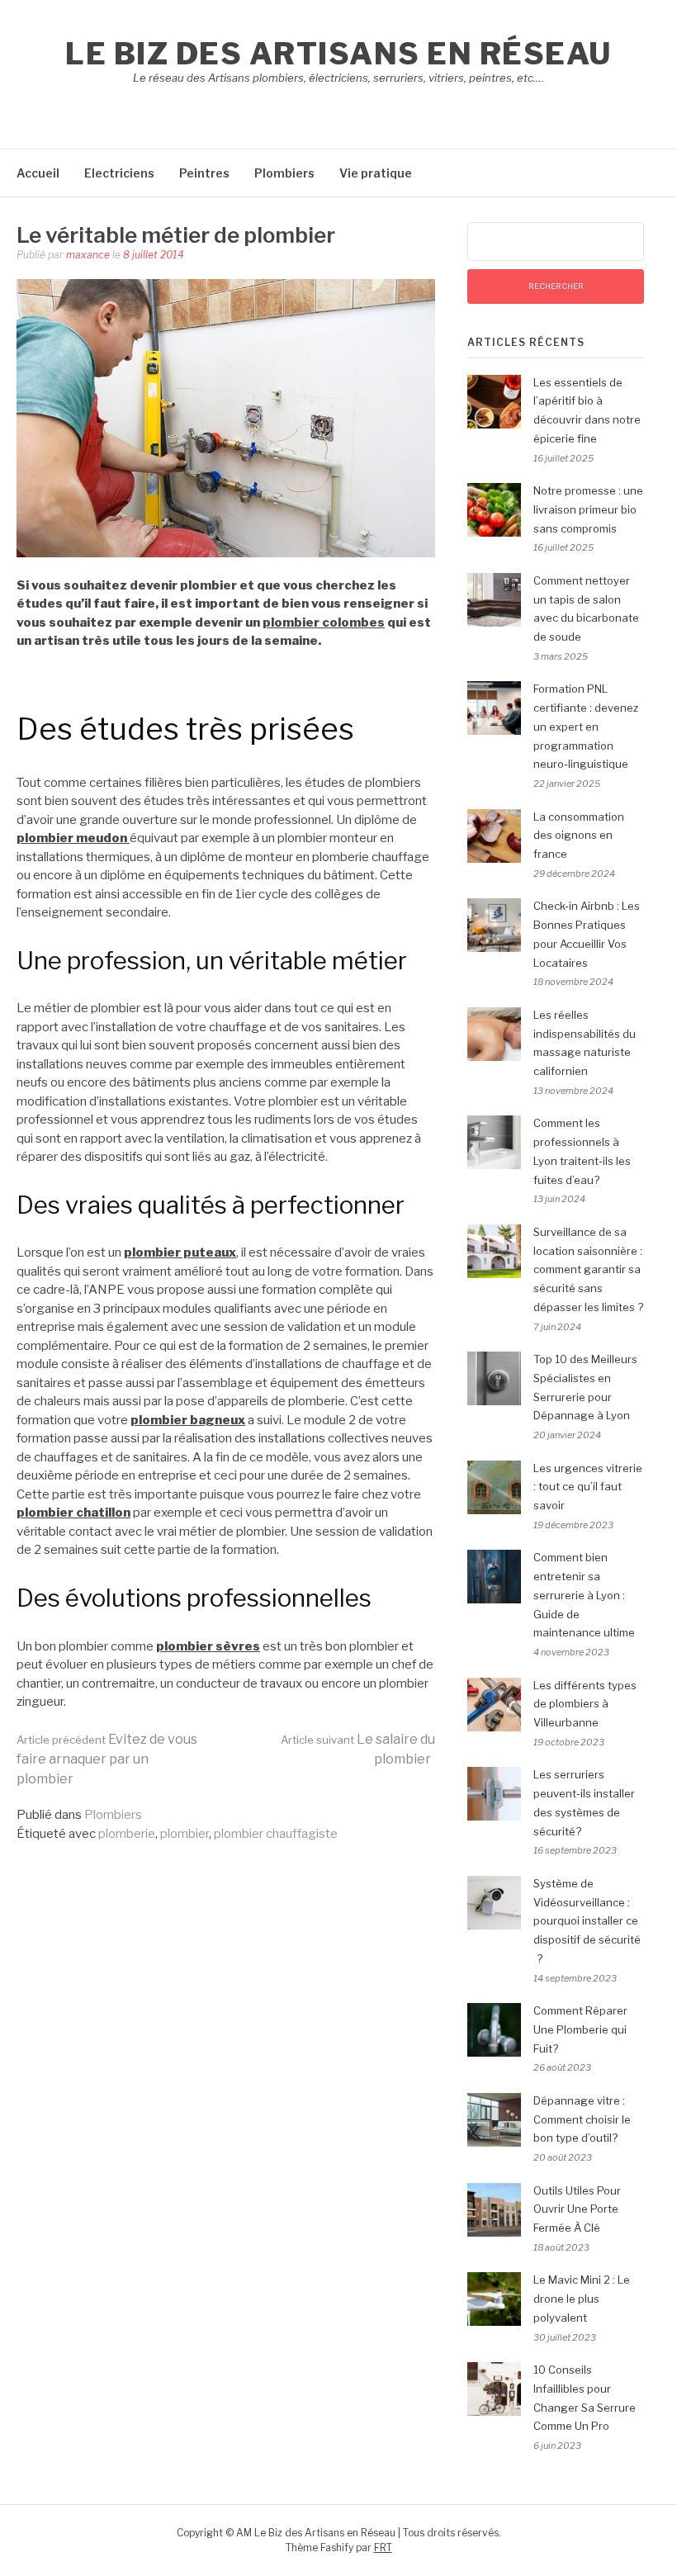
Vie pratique (376, 173)
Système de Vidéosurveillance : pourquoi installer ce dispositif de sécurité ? (587, 1921)
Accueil (38, 173)
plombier (185, 1834)
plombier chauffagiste (276, 1834)
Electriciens (119, 173)
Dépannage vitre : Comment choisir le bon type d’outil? (582, 2119)
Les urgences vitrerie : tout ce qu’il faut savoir (588, 1487)
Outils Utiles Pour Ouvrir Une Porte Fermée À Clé (577, 2209)
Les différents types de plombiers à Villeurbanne (585, 1704)
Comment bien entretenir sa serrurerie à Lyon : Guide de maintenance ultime (584, 1595)
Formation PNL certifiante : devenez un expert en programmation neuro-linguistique (586, 726)
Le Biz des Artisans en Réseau (338, 54)
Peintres (204, 173)
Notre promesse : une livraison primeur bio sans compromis (588, 509)
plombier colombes (324, 623)
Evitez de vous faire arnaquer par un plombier (107, 1759)
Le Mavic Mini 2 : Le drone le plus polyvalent (582, 2299)
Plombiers (284, 173)
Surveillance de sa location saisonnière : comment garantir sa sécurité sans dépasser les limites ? (588, 1269)
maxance (88, 255)
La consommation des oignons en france (579, 836)
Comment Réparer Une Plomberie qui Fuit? (580, 2029)
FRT (383, 2548)
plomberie (127, 1834)
